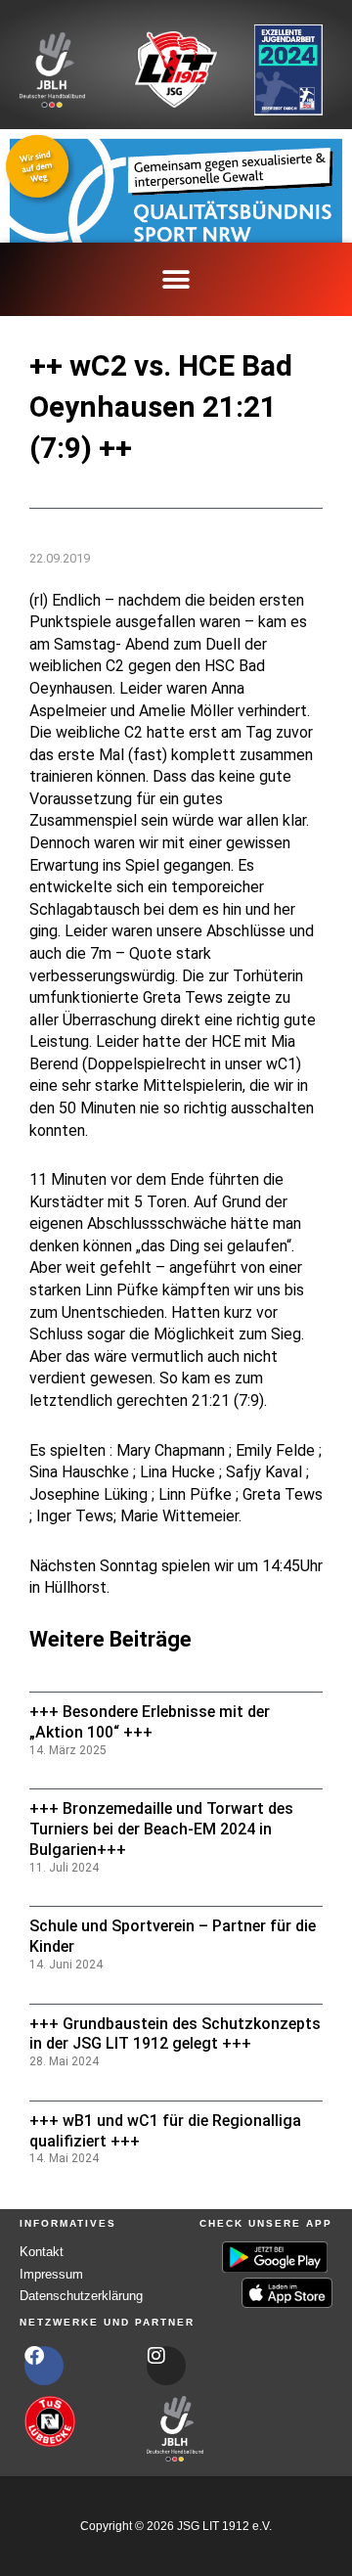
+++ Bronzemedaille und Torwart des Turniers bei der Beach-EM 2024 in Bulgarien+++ (161, 1829)
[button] (176, 279)
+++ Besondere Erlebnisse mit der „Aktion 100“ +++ (150, 1722)
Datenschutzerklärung (81, 2296)
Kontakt (42, 2252)
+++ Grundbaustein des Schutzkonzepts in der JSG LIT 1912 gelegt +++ (175, 2034)
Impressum (51, 2274)
